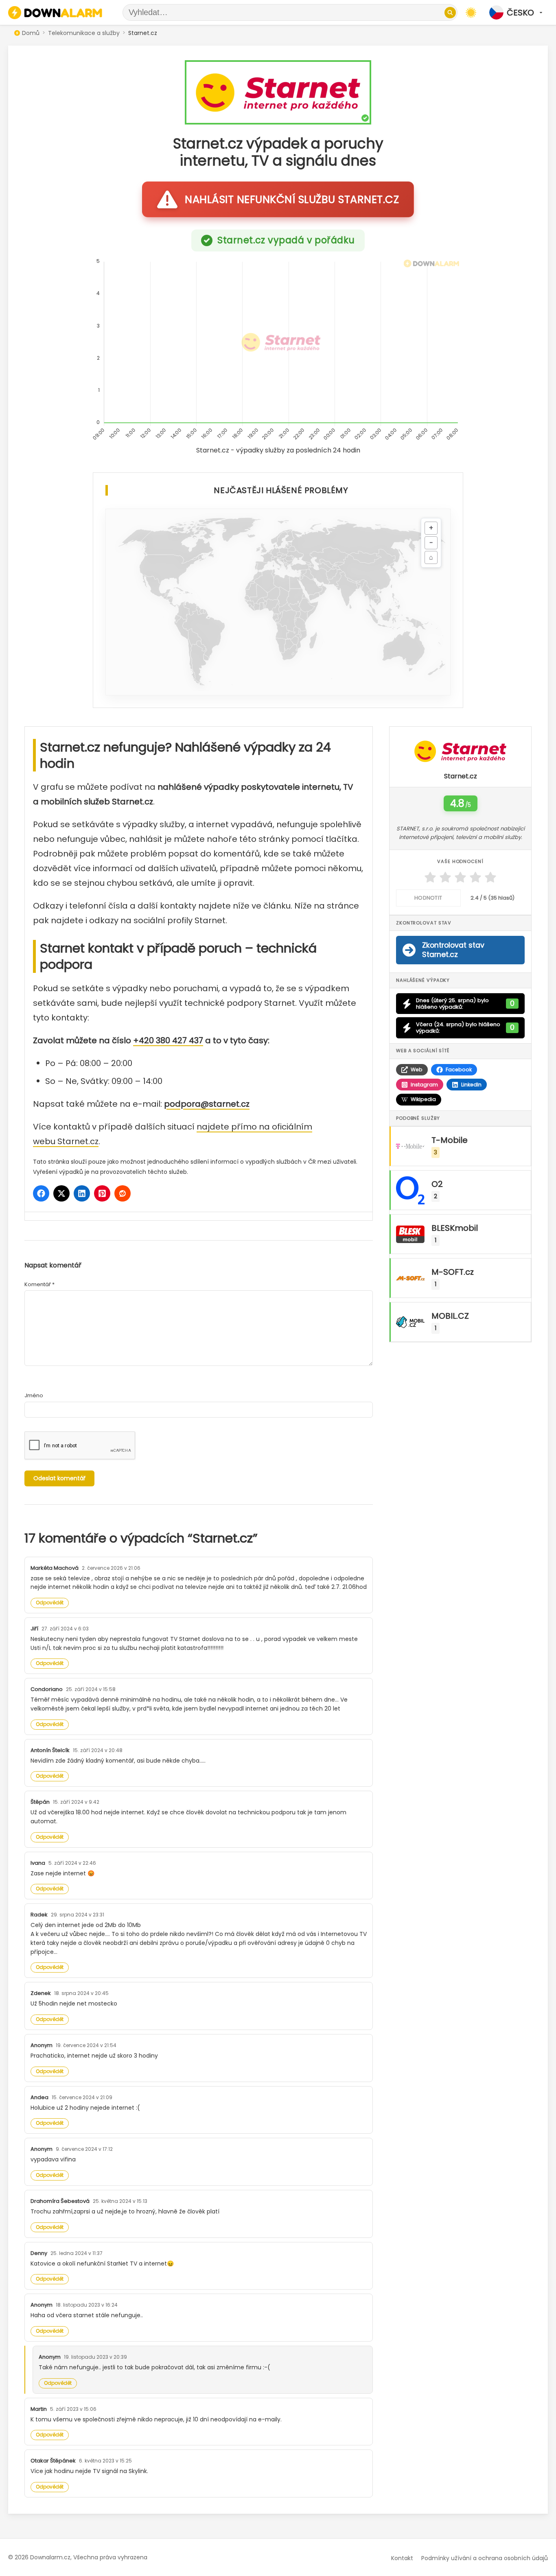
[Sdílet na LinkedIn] (82, 1193)
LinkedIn (471, 1085)
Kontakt (402, 2558)
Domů (31, 33)
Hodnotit (428, 898)
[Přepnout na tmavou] (471, 13)
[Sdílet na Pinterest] (102, 1193)
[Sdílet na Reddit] (123, 1193)
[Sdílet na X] (61, 1193)
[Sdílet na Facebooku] (41, 1193)
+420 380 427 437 (168, 1040)
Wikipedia (423, 1099)
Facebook (459, 1070)
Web (417, 1070)
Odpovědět (50, 1603)
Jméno (34, 1395)
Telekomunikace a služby (84, 33)
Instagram (424, 1085)
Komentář (39, 1284)
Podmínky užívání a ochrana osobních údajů (485, 2558)
